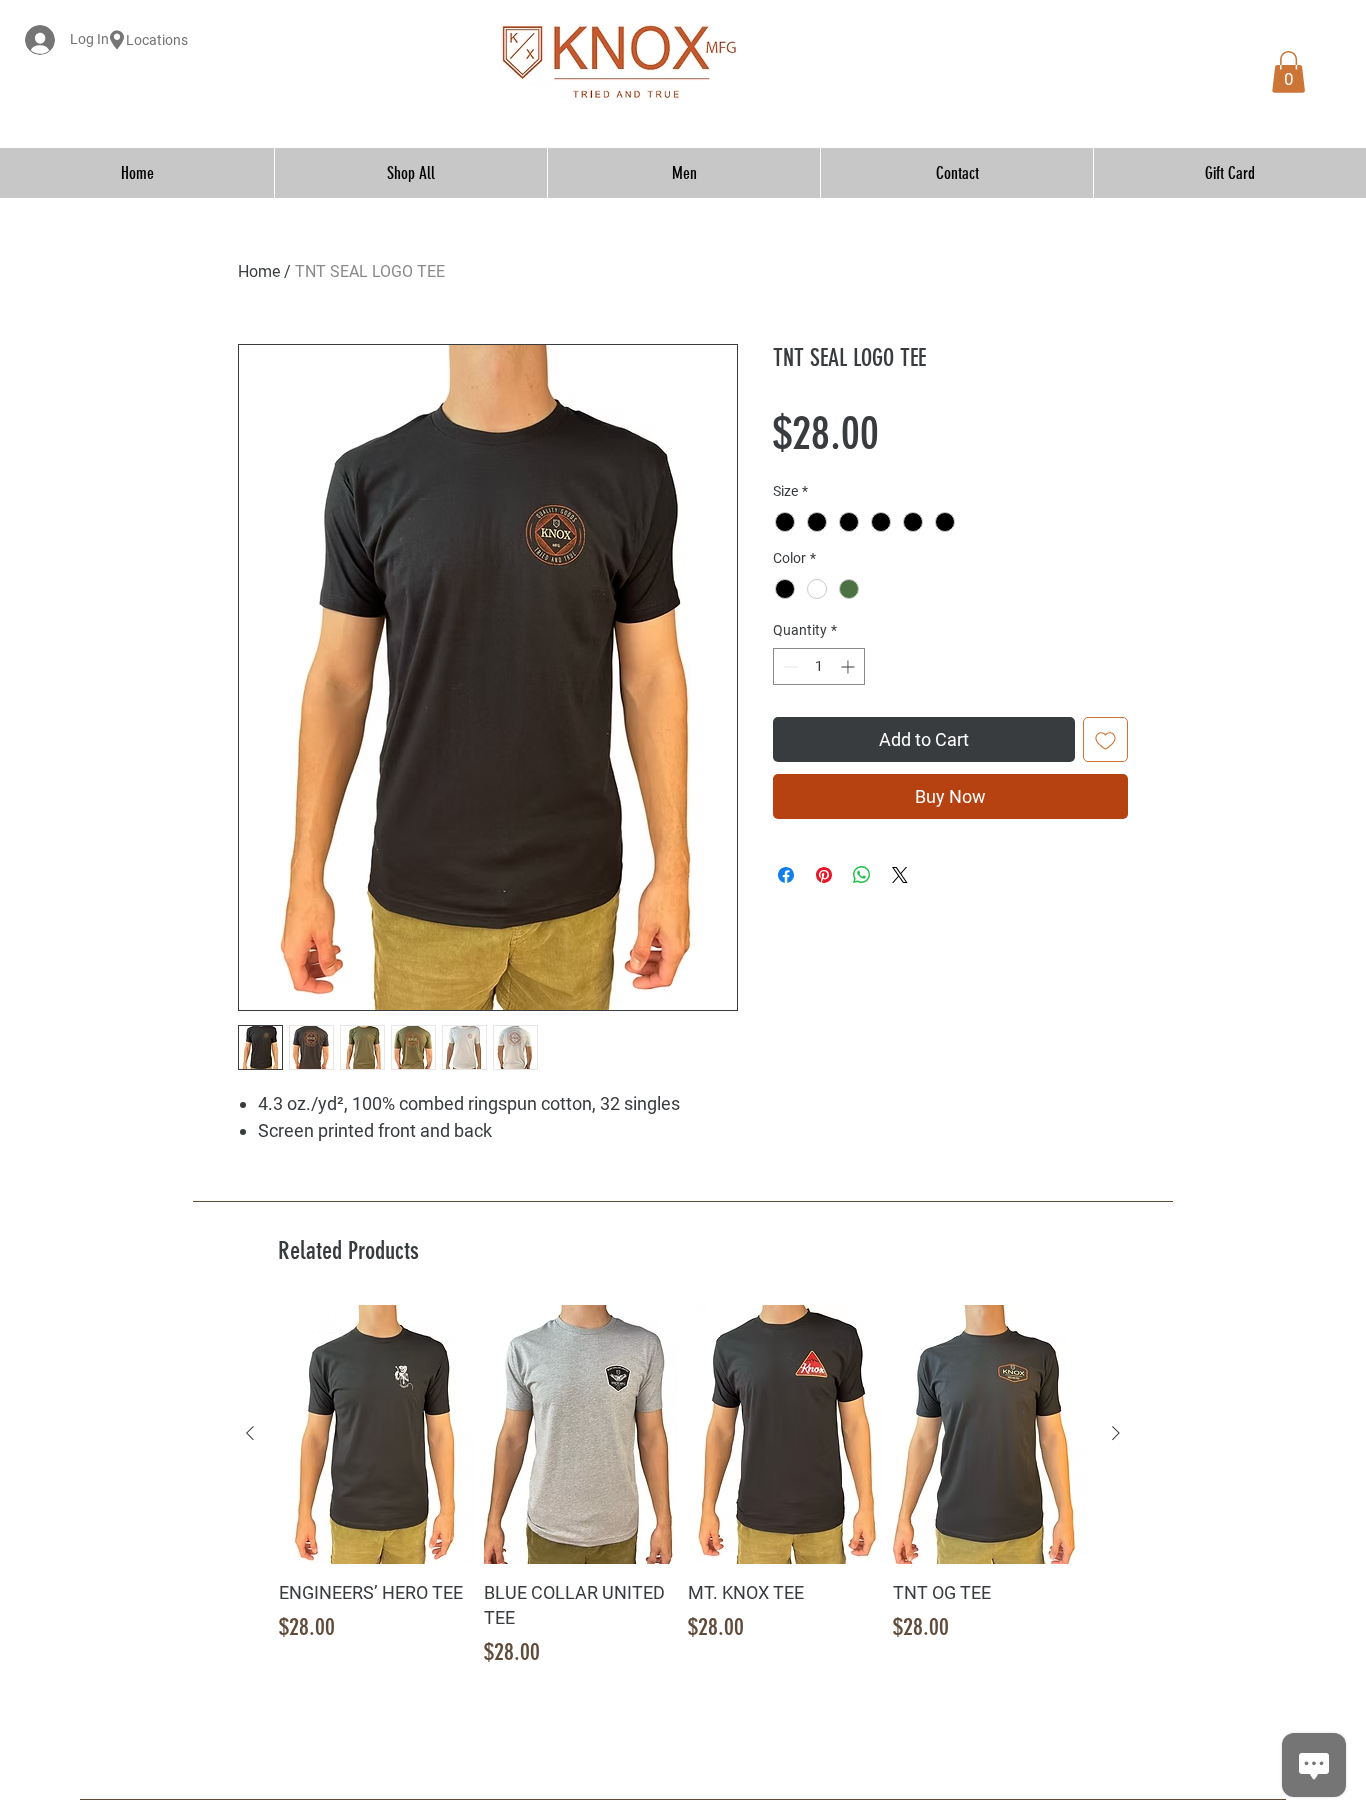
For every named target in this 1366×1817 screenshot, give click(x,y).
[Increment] (849, 666)
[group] (683, 1500)
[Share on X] (900, 875)
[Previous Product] (250, 1433)
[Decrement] (788, 666)
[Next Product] (1116, 1433)
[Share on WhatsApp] (862, 875)
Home (259, 271)
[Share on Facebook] (786, 875)
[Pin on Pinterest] (824, 875)
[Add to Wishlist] (1105, 739)
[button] (1288, 72)
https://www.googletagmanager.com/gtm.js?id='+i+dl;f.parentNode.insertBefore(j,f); (931, 61)
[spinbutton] (819, 666)
